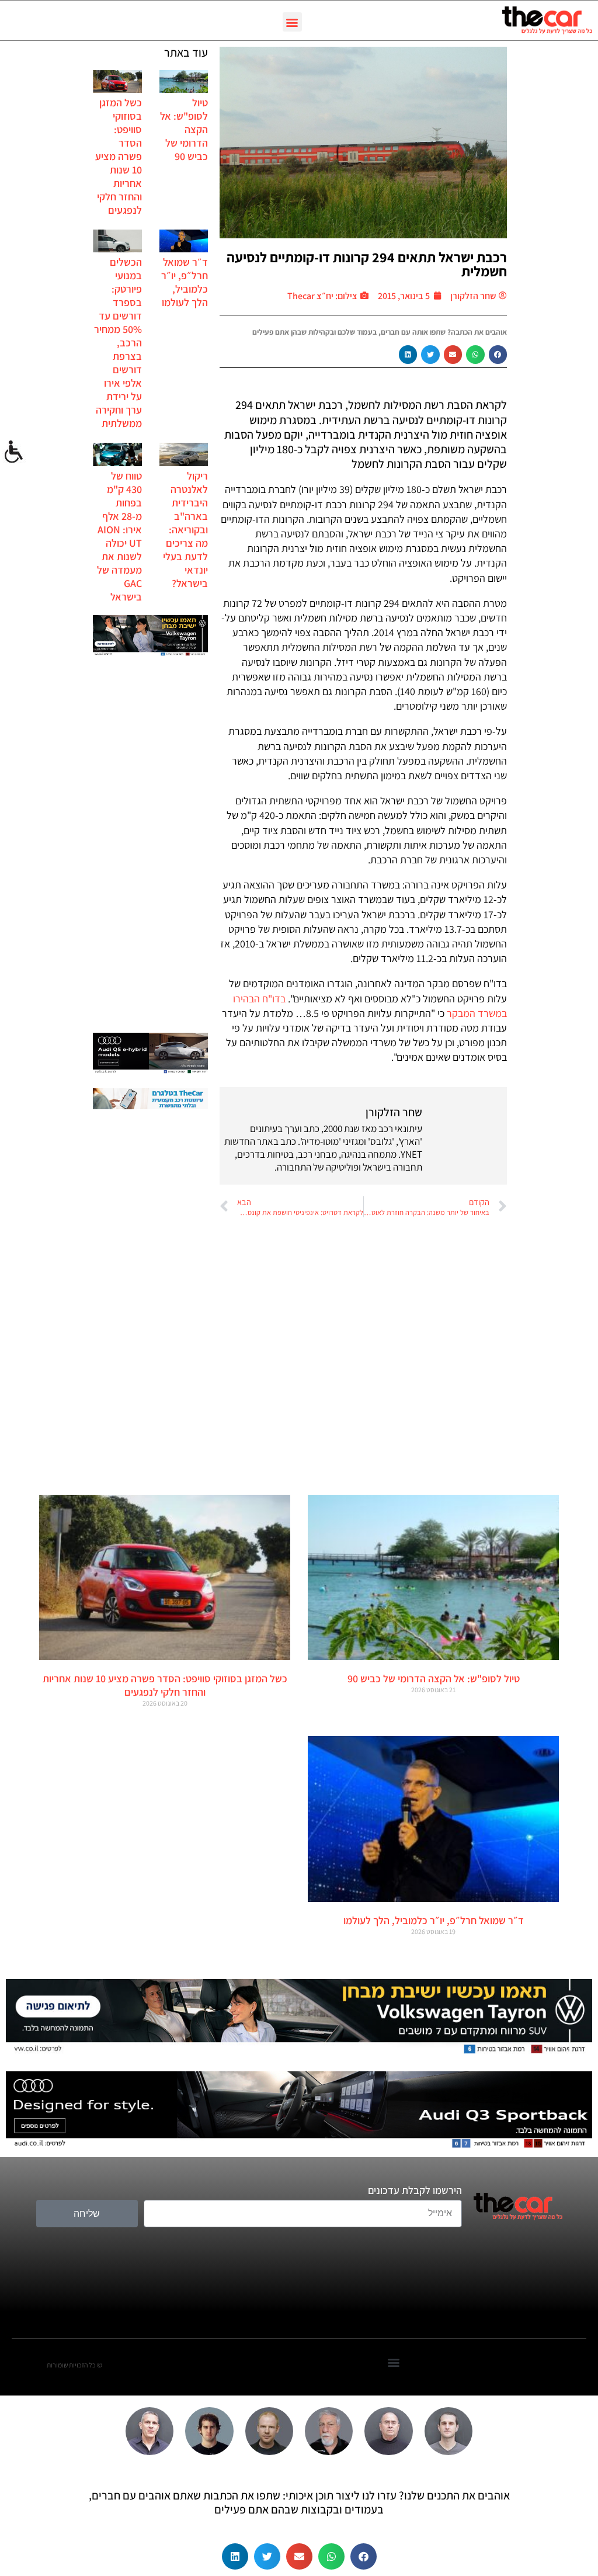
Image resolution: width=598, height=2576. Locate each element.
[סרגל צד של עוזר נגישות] (14, 452)
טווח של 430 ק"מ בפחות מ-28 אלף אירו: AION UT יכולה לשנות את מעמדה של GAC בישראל (119, 536)
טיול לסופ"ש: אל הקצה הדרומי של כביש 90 (434, 1678)
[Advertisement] (150, 846)
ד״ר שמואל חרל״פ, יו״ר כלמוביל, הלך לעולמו (185, 282)
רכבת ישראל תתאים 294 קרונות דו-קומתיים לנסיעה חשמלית (367, 264)
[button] (292, 22)
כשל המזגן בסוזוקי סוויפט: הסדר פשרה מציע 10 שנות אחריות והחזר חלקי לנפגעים (119, 156)
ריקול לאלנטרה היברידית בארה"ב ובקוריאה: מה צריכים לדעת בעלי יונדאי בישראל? (185, 530)
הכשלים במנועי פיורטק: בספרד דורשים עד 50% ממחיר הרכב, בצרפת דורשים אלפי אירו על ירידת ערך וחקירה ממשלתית (118, 343)
